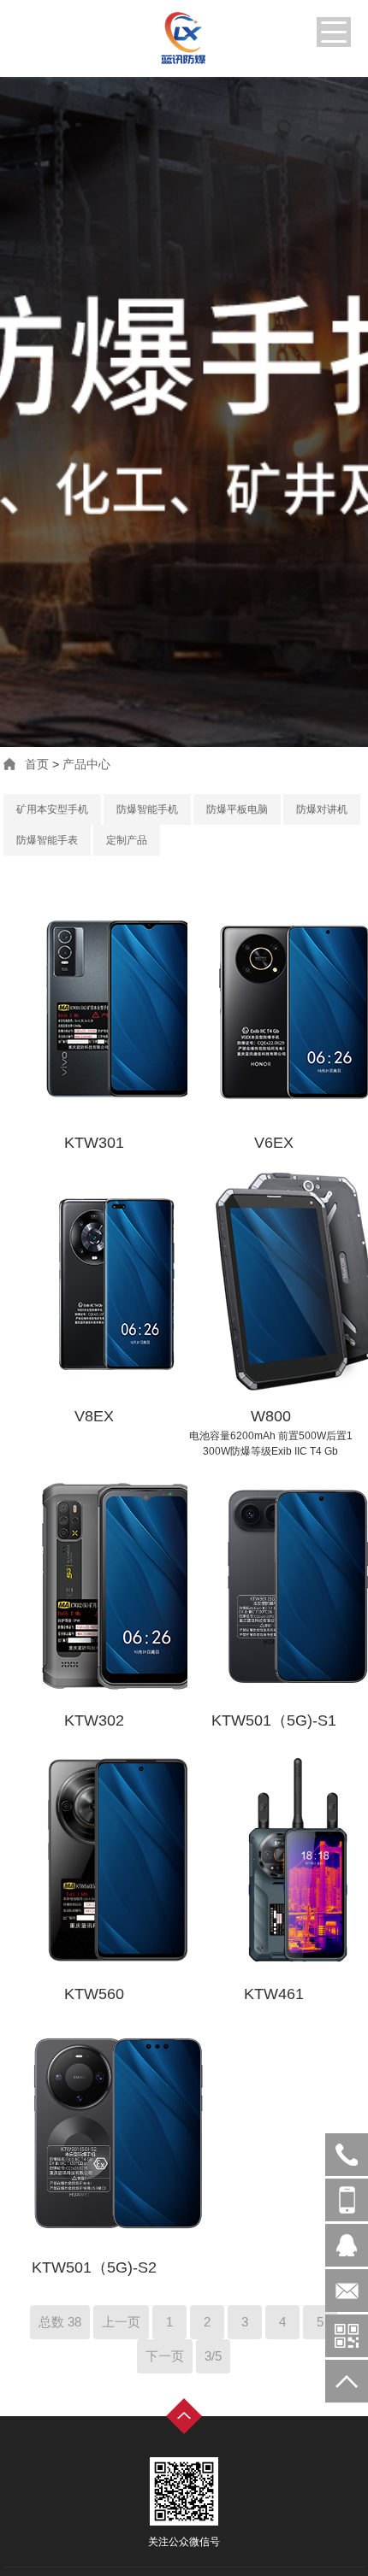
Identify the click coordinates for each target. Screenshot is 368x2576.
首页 (37, 764)
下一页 (165, 2356)
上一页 (121, 2322)
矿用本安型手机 (52, 809)
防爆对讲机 (322, 809)
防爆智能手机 (147, 809)
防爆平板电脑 (237, 809)
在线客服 (347, 2245)
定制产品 (127, 840)
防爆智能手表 (47, 840)
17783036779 (347, 2200)
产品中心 (86, 764)
